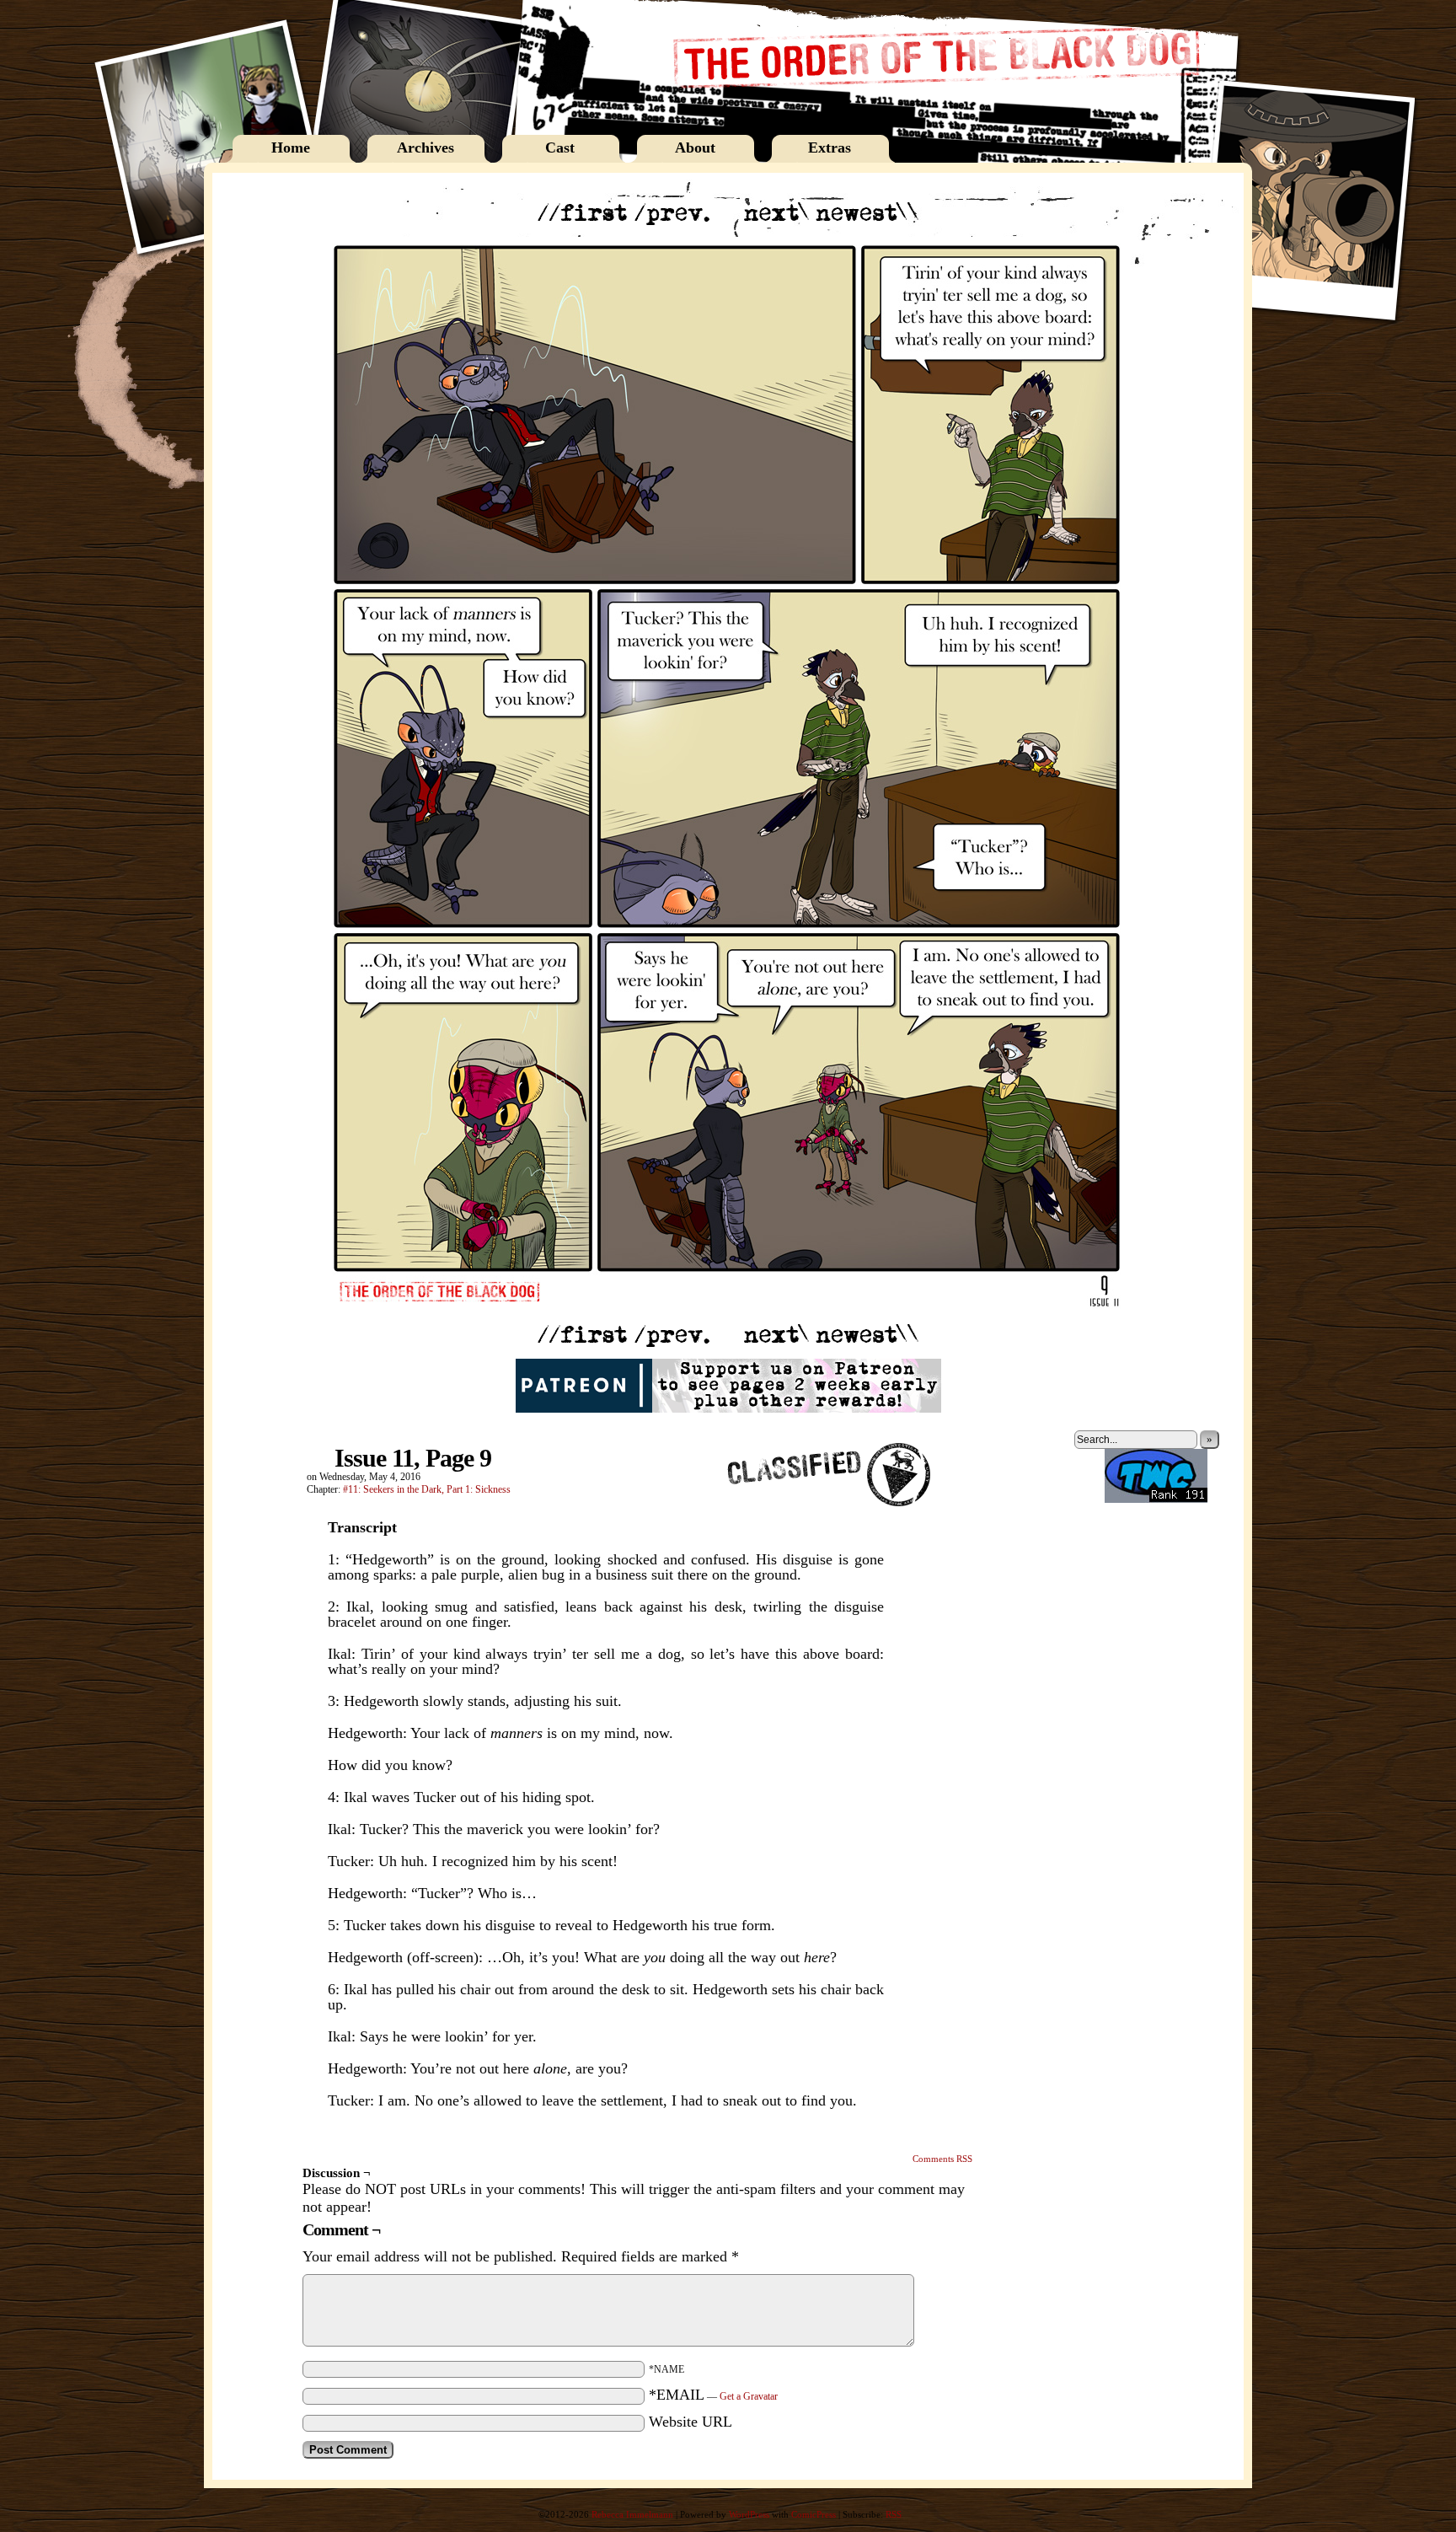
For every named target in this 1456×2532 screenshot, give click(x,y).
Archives (426, 148)
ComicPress (814, 2514)
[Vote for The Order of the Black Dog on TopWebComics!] (1156, 1499)
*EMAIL (713, 2395)
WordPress (749, 2514)
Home (291, 148)
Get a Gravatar (749, 2396)
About (695, 148)
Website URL (691, 2422)
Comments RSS (942, 2159)
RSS (894, 2514)
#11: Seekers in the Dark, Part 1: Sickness (427, 1489)
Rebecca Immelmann (632, 2514)
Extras (830, 148)
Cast (560, 148)
